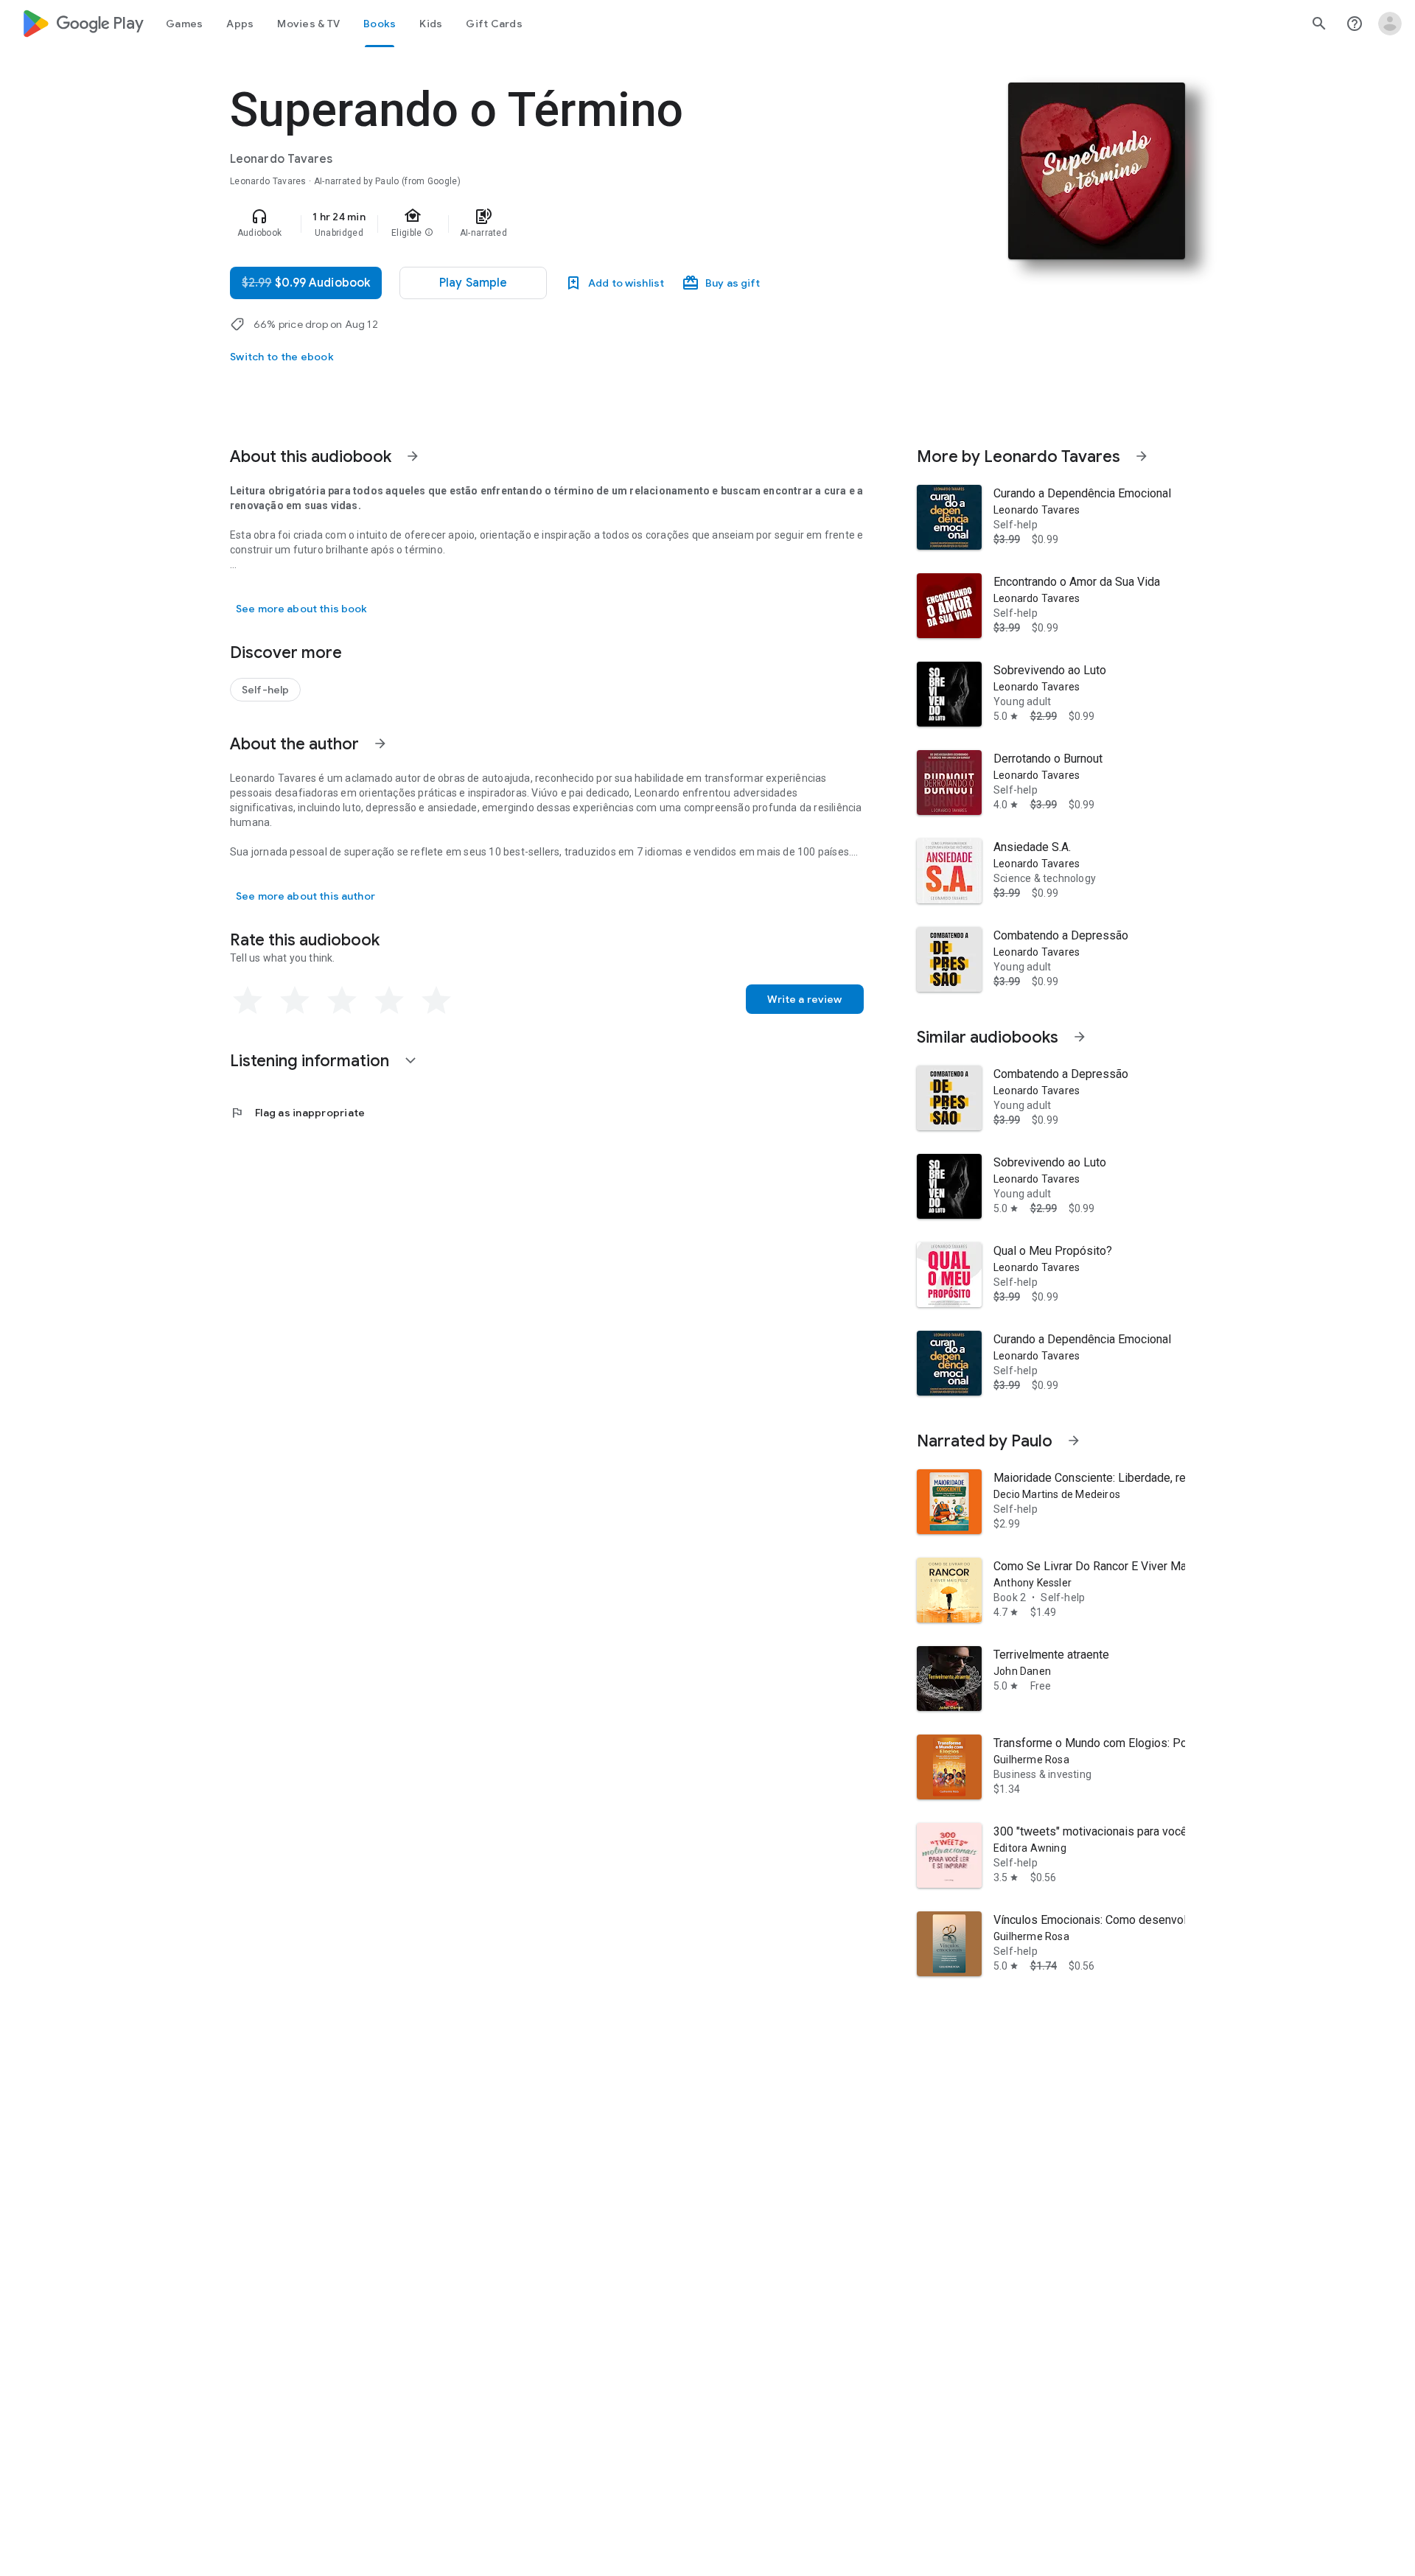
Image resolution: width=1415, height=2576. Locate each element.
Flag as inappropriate (297, 1113)
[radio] (248, 1001)
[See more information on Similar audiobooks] (1080, 1037)
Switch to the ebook (282, 357)
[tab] (184, 24)
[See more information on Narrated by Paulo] (1074, 1441)
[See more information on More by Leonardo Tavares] (1142, 456)
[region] (525, 224)
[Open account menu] (1390, 24)
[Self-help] (265, 690)
